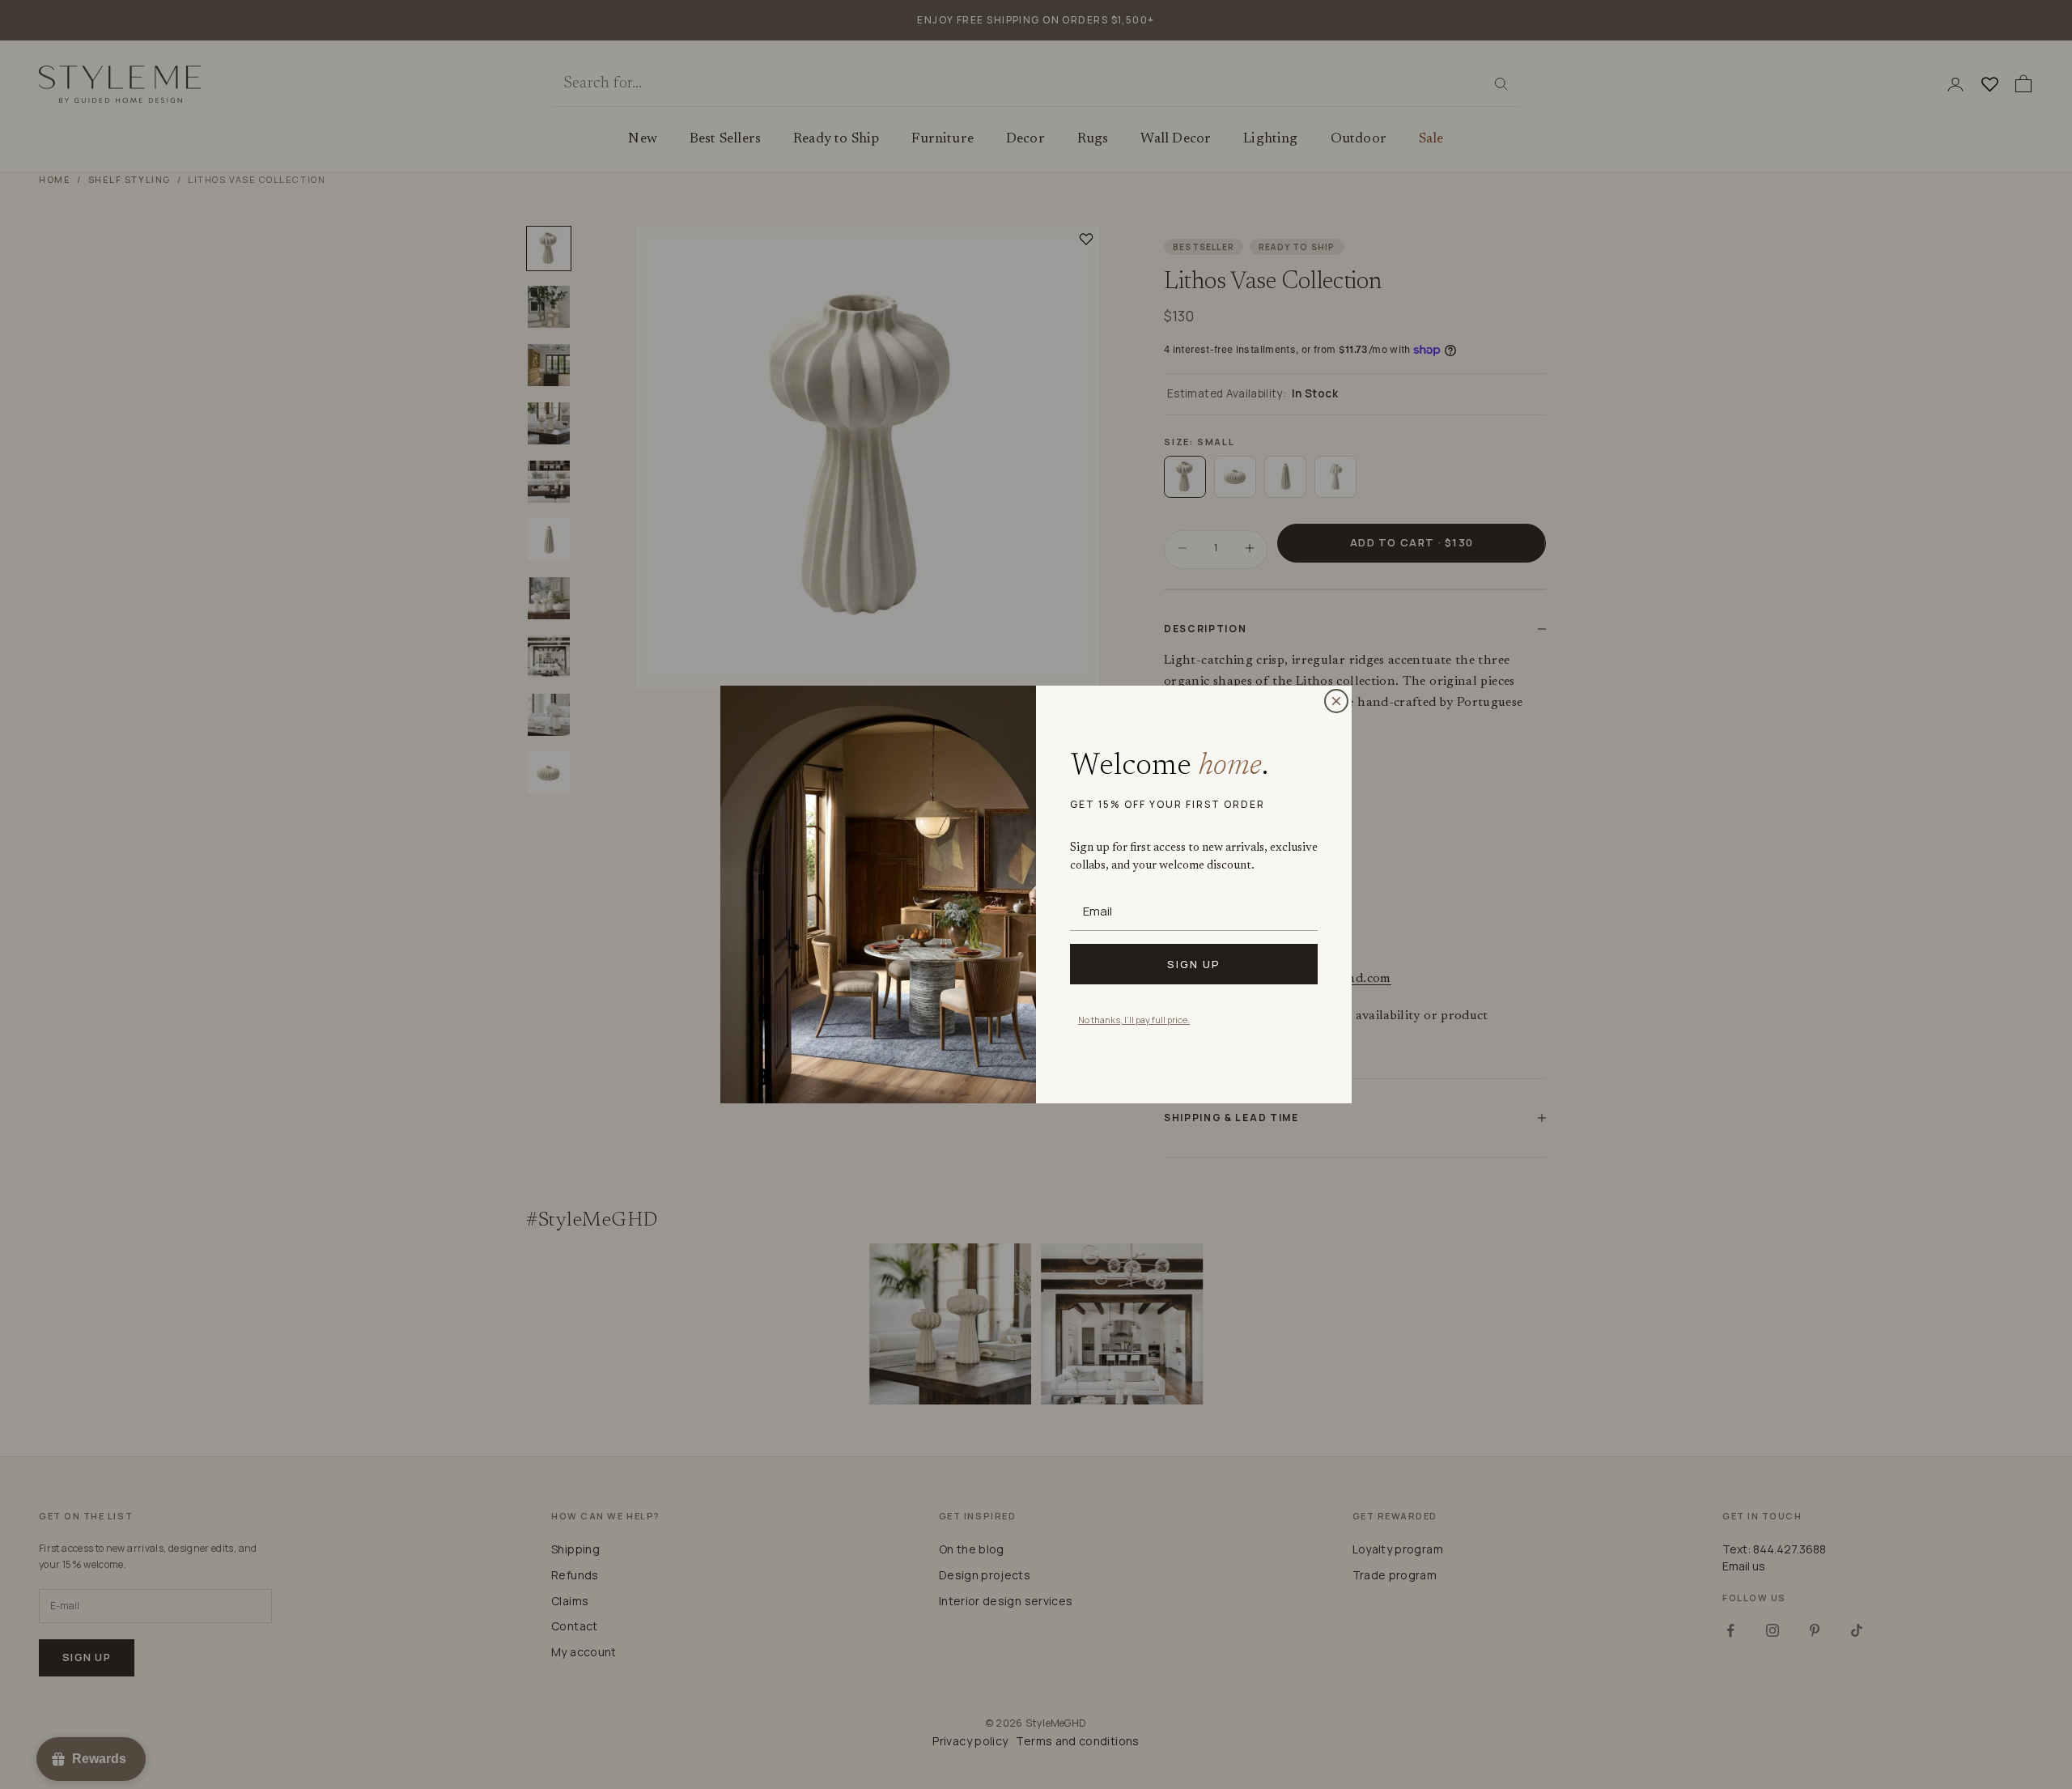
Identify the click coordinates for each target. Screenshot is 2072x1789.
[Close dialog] (1336, 701)
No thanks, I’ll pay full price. (1134, 1020)
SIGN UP (1194, 964)
